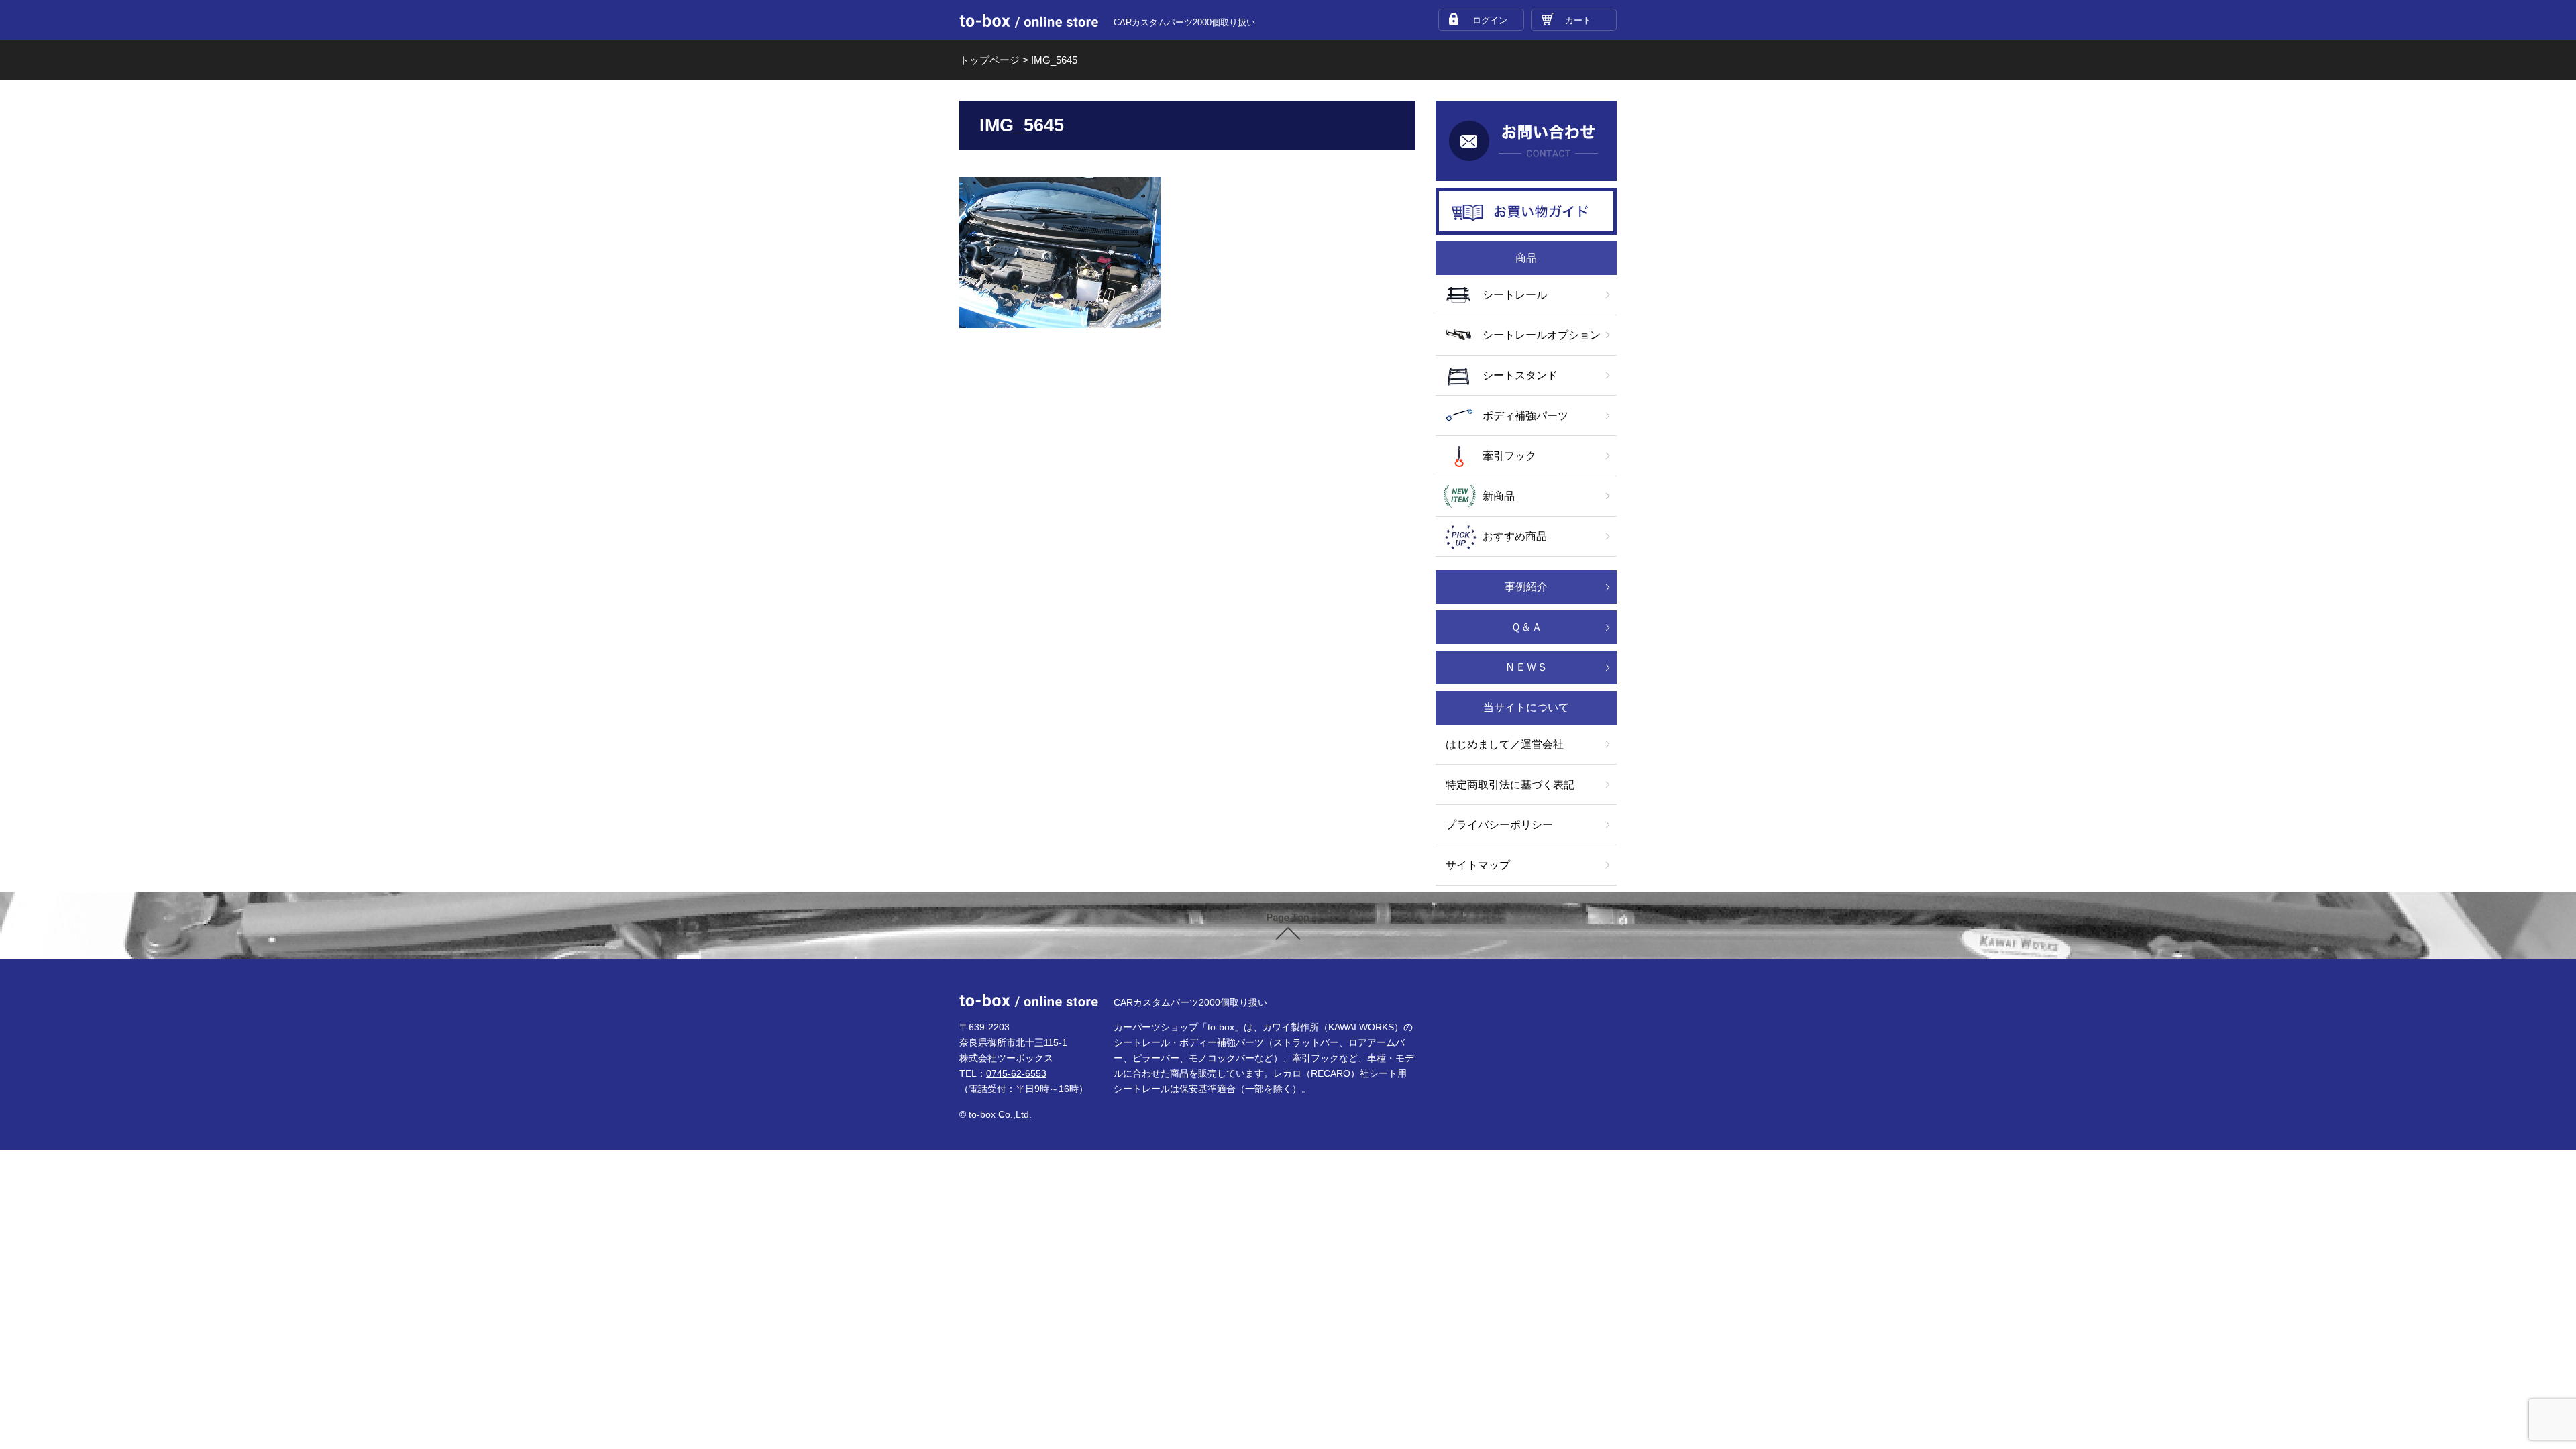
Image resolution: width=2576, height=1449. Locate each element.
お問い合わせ (1526, 141)
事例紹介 (1526, 587)
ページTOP (1288, 927)
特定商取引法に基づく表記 (1510, 785)
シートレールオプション (1542, 335)
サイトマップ (1478, 865)
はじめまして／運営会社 (1505, 744)
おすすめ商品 (1515, 536)
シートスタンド (1520, 375)
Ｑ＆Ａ (1526, 627)
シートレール (1515, 295)
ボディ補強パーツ (1525, 416)
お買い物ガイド (1526, 211)
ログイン (1490, 20)
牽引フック (1509, 456)
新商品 (1499, 496)
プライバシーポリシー (1499, 825)
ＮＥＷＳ (1526, 667)
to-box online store (1029, 21)
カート (1578, 20)
